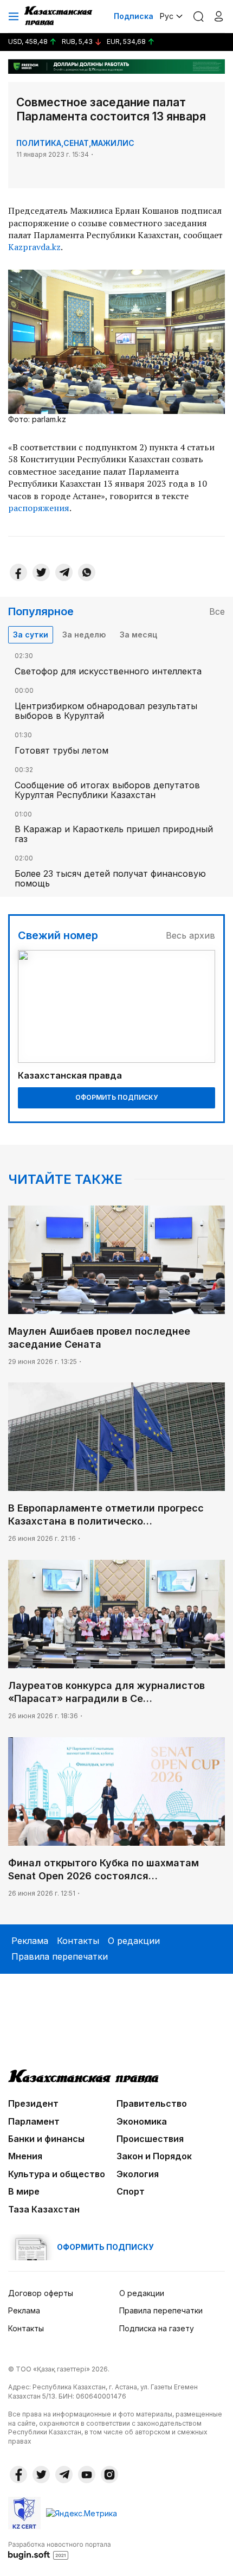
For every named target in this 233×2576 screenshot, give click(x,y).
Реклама (30, 1941)
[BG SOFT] (60, 2550)
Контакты (78, 1941)
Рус (167, 16)
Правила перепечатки (60, 1956)
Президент (33, 2103)
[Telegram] (64, 572)
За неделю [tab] (84, 635)
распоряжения (39, 508)
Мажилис (113, 143)
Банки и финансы (46, 2139)
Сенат (76, 143)
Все (217, 611)
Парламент (34, 2121)
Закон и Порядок (154, 2156)
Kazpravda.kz (34, 247)
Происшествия (150, 2139)
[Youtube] (87, 2475)
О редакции (134, 1941)
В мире (24, 2191)
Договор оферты (41, 2293)
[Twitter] (41, 572)
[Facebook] (18, 572)
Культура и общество (57, 2174)
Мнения (25, 2156)
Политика (39, 143)
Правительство (152, 2103)
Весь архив (190, 935)
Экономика (142, 2121)
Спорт (131, 2191)
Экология (138, 2174)
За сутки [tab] (31, 635)
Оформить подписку (116, 1097)
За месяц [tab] (138, 635)
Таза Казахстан (44, 2209)
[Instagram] (109, 2475)
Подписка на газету (157, 2328)
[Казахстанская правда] (59, 16)
